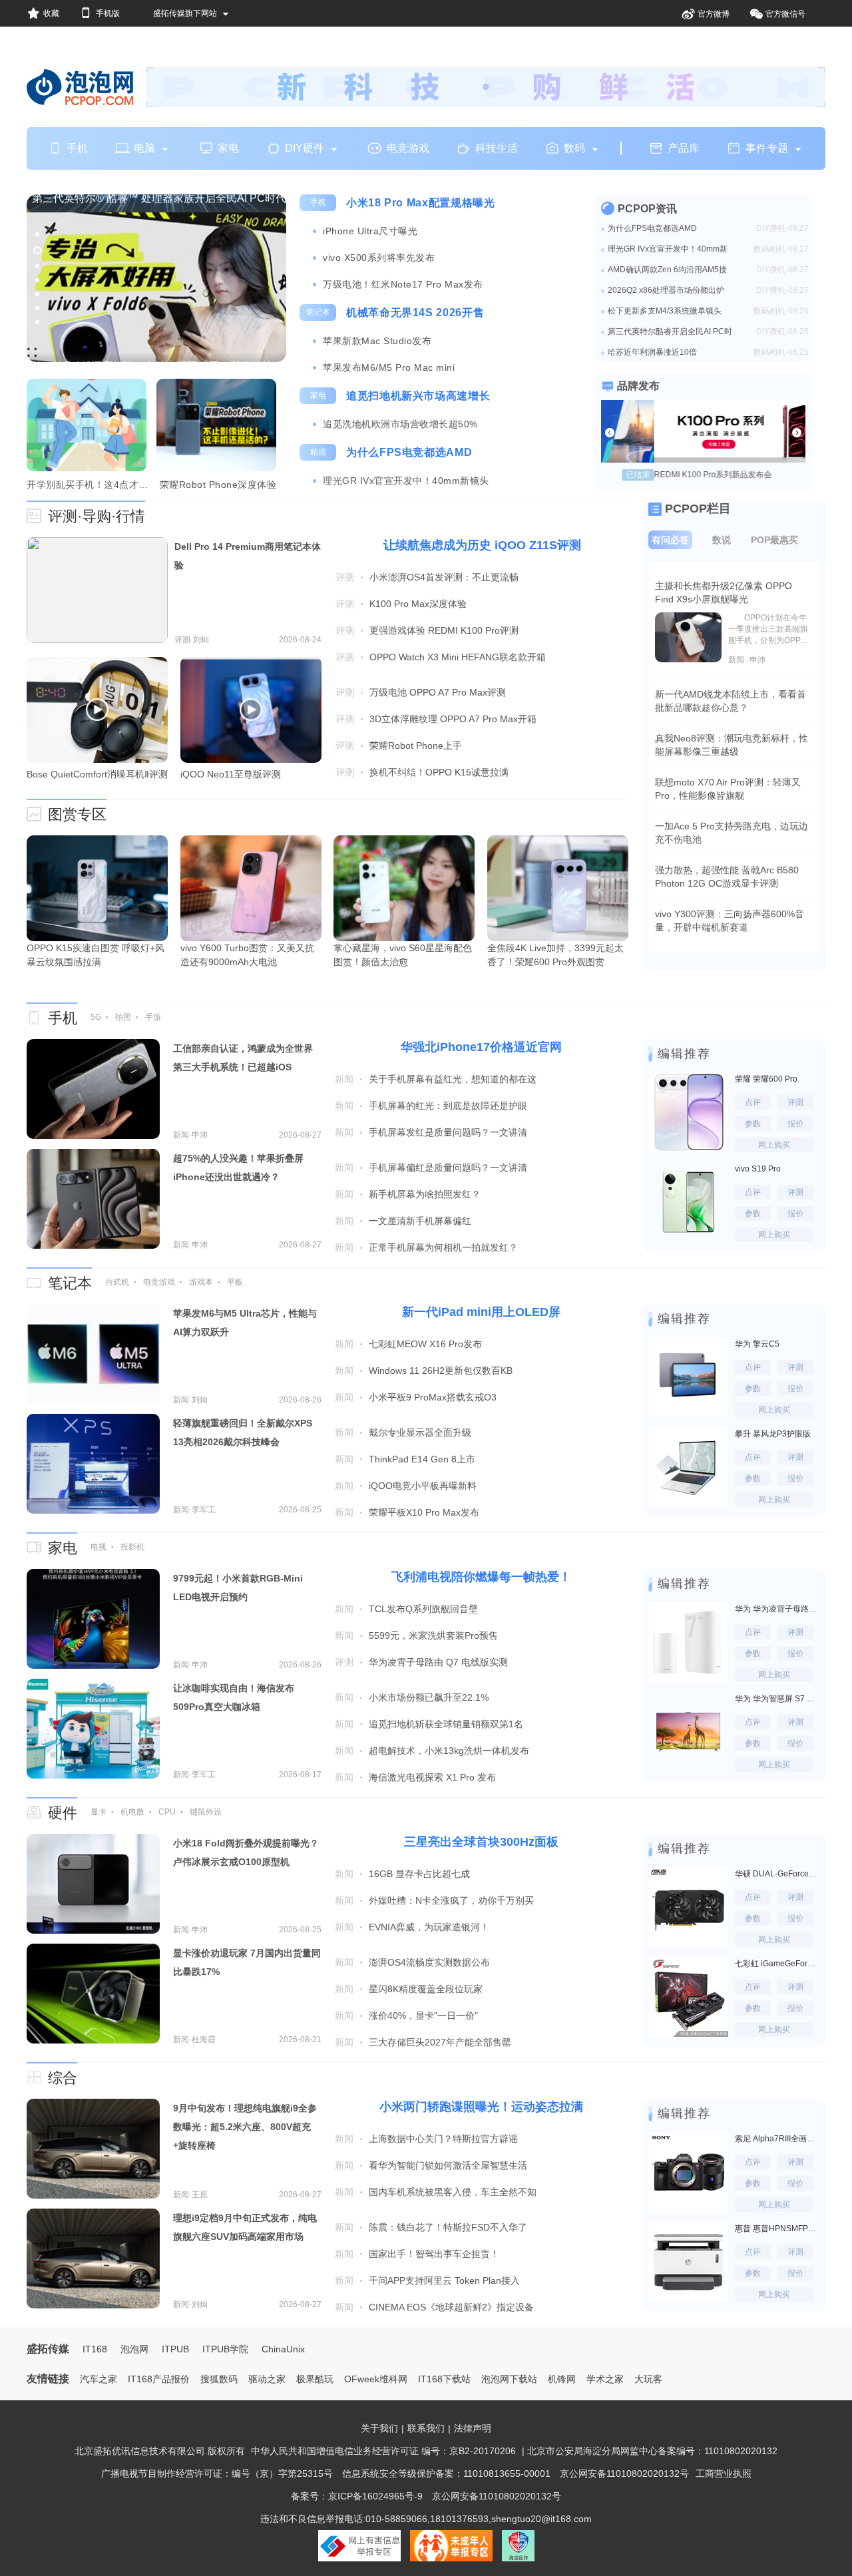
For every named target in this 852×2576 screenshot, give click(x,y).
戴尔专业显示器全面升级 (420, 1432)
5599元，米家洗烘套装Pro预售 (433, 1635)
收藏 (51, 13)
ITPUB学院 (225, 2349)
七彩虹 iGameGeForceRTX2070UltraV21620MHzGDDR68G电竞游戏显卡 (777, 1964)
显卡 (99, 1812)
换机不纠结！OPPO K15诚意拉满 (439, 772)
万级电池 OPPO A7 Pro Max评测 (438, 692)
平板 (235, 1282)
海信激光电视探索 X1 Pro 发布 (432, 1777)
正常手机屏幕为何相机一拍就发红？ (443, 1247)
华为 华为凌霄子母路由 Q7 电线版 (777, 1609)
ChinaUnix (283, 2349)
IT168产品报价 (159, 2379)
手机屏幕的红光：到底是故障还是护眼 (448, 1106)
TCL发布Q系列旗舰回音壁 (423, 1609)
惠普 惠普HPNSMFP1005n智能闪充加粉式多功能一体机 (777, 2229)
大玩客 (648, 2379)
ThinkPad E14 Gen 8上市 (422, 1459)
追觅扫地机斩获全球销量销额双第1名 (446, 1724)
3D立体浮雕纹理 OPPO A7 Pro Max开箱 (453, 719)
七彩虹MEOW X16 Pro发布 (425, 1344)
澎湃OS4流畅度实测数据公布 (429, 1962)
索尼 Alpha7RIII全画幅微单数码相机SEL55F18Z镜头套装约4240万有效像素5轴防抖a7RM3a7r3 (777, 2139)
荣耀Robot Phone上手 (416, 746)
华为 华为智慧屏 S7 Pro (777, 1699)
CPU (167, 1812)
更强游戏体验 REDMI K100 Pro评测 (444, 630)
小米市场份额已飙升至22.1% (429, 1697)
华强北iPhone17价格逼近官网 (481, 1047)
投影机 (132, 1547)
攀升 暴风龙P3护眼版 (773, 1434)
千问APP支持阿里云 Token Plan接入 (444, 2280)
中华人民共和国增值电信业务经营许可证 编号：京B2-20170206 (383, 2451)
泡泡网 (134, 2349)
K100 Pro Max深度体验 (418, 604)
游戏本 (201, 1282)
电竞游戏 (408, 148)
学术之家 (605, 2379)
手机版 (108, 13)
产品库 (684, 148)
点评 (753, 1102)
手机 (77, 148)
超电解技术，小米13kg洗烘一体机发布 (449, 1751)
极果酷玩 (315, 2379)
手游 (153, 1017)
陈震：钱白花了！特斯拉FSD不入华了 (448, 2227)
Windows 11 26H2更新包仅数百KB (441, 1371)
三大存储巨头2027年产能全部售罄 (440, 2042)
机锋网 (562, 2379)
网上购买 (774, 1145)
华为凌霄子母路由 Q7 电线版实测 (438, 1662)
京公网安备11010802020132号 (624, 2473)
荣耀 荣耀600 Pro (766, 1079)
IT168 (95, 2349)
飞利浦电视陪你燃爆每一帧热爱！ (481, 1577)
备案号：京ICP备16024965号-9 (357, 2496)
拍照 (123, 1017)
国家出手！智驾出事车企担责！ (434, 2254)
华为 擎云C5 (757, 1344)
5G (96, 1017)
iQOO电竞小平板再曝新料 (423, 1486)
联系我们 (426, 2428)
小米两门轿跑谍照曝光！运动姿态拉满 (481, 2107)
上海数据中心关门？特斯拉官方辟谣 (443, 2139)
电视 (99, 1547)
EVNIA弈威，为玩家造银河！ (429, 1927)
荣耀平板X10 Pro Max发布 (424, 1512)
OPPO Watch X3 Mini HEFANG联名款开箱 (458, 657)
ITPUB (175, 2349)
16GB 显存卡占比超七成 (419, 1874)
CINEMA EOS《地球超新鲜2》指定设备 (451, 2307)
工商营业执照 (724, 2473)
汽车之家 (99, 2379)
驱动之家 (267, 2379)
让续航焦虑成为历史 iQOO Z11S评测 (482, 545)
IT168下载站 (444, 2379)
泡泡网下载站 (509, 2379)
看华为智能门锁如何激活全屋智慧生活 (448, 2165)
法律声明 (473, 2428)
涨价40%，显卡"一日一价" (423, 2016)
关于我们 (379, 2428)
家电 (228, 148)
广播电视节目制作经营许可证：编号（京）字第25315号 (217, 2473)
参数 (753, 1124)
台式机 (117, 1282)
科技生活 (497, 148)
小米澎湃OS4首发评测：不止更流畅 (444, 577)
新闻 (344, 1079)
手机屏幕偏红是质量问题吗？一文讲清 (448, 1168)
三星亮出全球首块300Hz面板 (481, 1842)
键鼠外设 (206, 1812)
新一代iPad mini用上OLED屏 (481, 1312)
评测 (345, 577)
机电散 (132, 1812)
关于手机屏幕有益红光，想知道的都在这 (453, 1079)
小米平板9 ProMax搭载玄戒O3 (433, 1397)
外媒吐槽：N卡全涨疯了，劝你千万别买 (451, 1900)
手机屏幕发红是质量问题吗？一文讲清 (448, 1132)
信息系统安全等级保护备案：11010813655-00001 (446, 2473)
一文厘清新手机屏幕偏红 (420, 1221)
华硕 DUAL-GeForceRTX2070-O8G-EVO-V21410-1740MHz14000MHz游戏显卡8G (777, 1874)
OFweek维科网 (376, 2379)
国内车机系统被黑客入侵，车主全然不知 (453, 2192)
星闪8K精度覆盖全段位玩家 (426, 1989)
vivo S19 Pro (758, 1169)
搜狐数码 (219, 2379)
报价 (795, 1124)
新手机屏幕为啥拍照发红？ (425, 1194)
